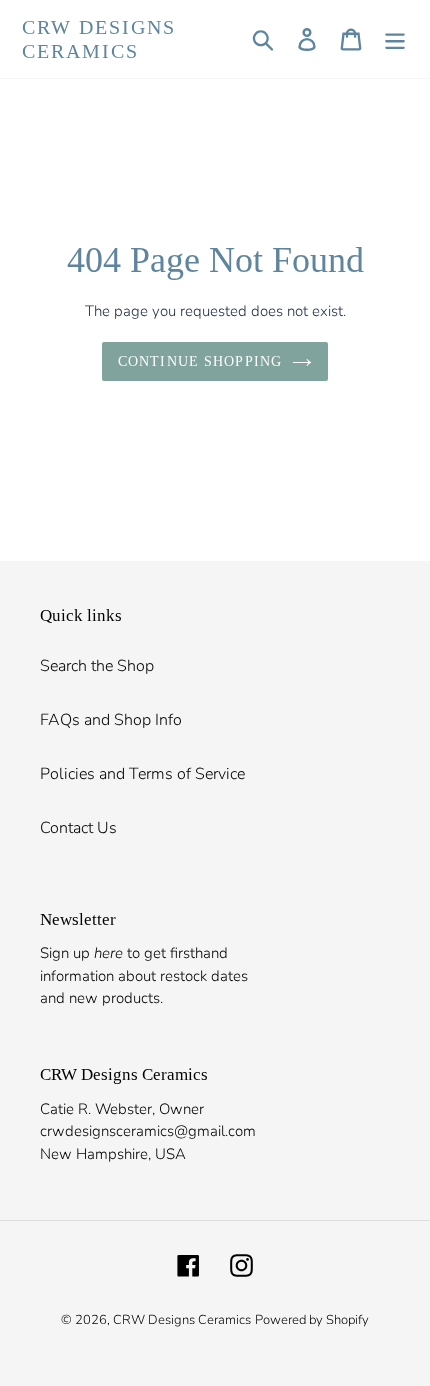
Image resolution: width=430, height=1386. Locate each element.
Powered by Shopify (312, 1320)
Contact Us (78, 828)
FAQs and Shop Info (111, 720)
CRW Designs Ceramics (99, 39)
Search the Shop (97, 666)
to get (130, 953)
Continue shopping (200, 361)
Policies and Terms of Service (142, 774)
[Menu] (395, 39)
